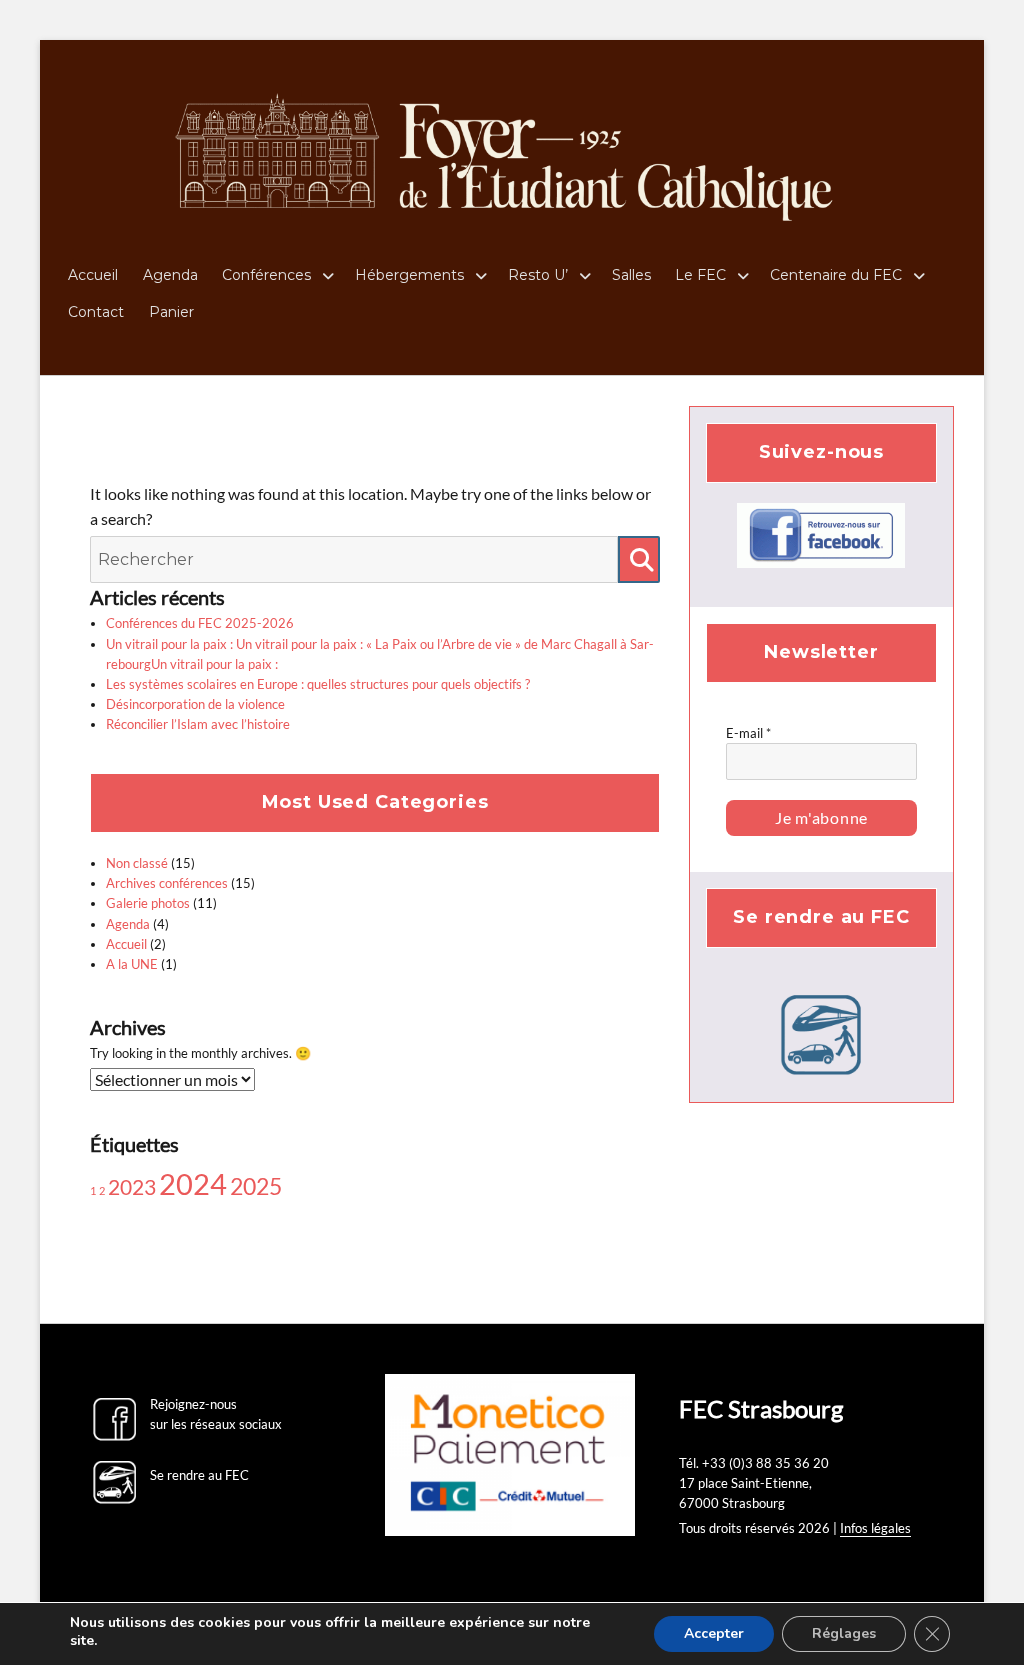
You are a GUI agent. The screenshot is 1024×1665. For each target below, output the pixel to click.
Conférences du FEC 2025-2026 (200, 623)
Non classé (137, 863)
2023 (132, 1187)
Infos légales (875, 1528)
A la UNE (132, 964)
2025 (256, 1186)
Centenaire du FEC (836, 275)
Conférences (266, 275)
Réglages (844, 1633)
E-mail (748, 733)
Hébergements (409, 275)
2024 (193, 1183)
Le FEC (700, 275)
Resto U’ (538, 275)
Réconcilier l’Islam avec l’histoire (198, 724)
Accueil (93, 275)
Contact (96, 312)
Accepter (714, 1633)
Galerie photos (148, 903)
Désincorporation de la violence (195, 704)
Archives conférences (167, 883)
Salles (631, 275)
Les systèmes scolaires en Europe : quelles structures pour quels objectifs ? (318, 684)
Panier (171, 312)
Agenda (170, 275)
